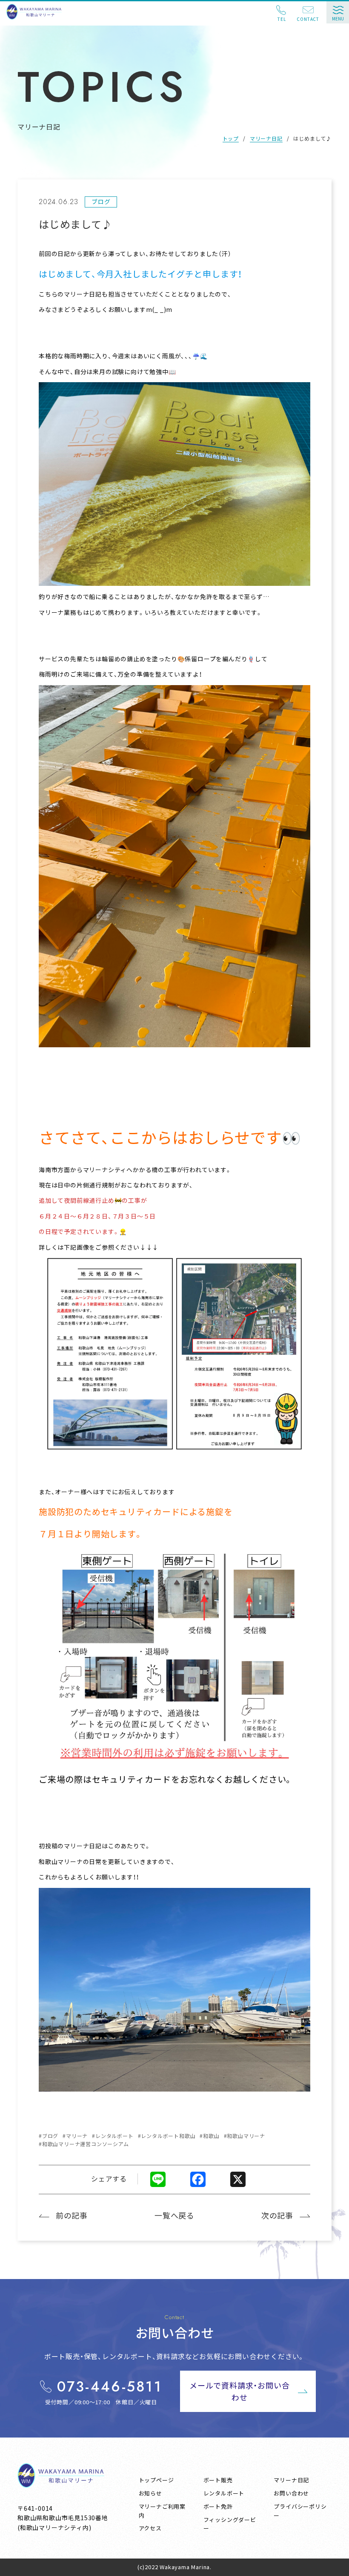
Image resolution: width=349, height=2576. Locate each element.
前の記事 (72, 2215)
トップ (231, 138)
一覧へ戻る (174, 2215)
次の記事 (277, 2215)
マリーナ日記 (266, 138)
